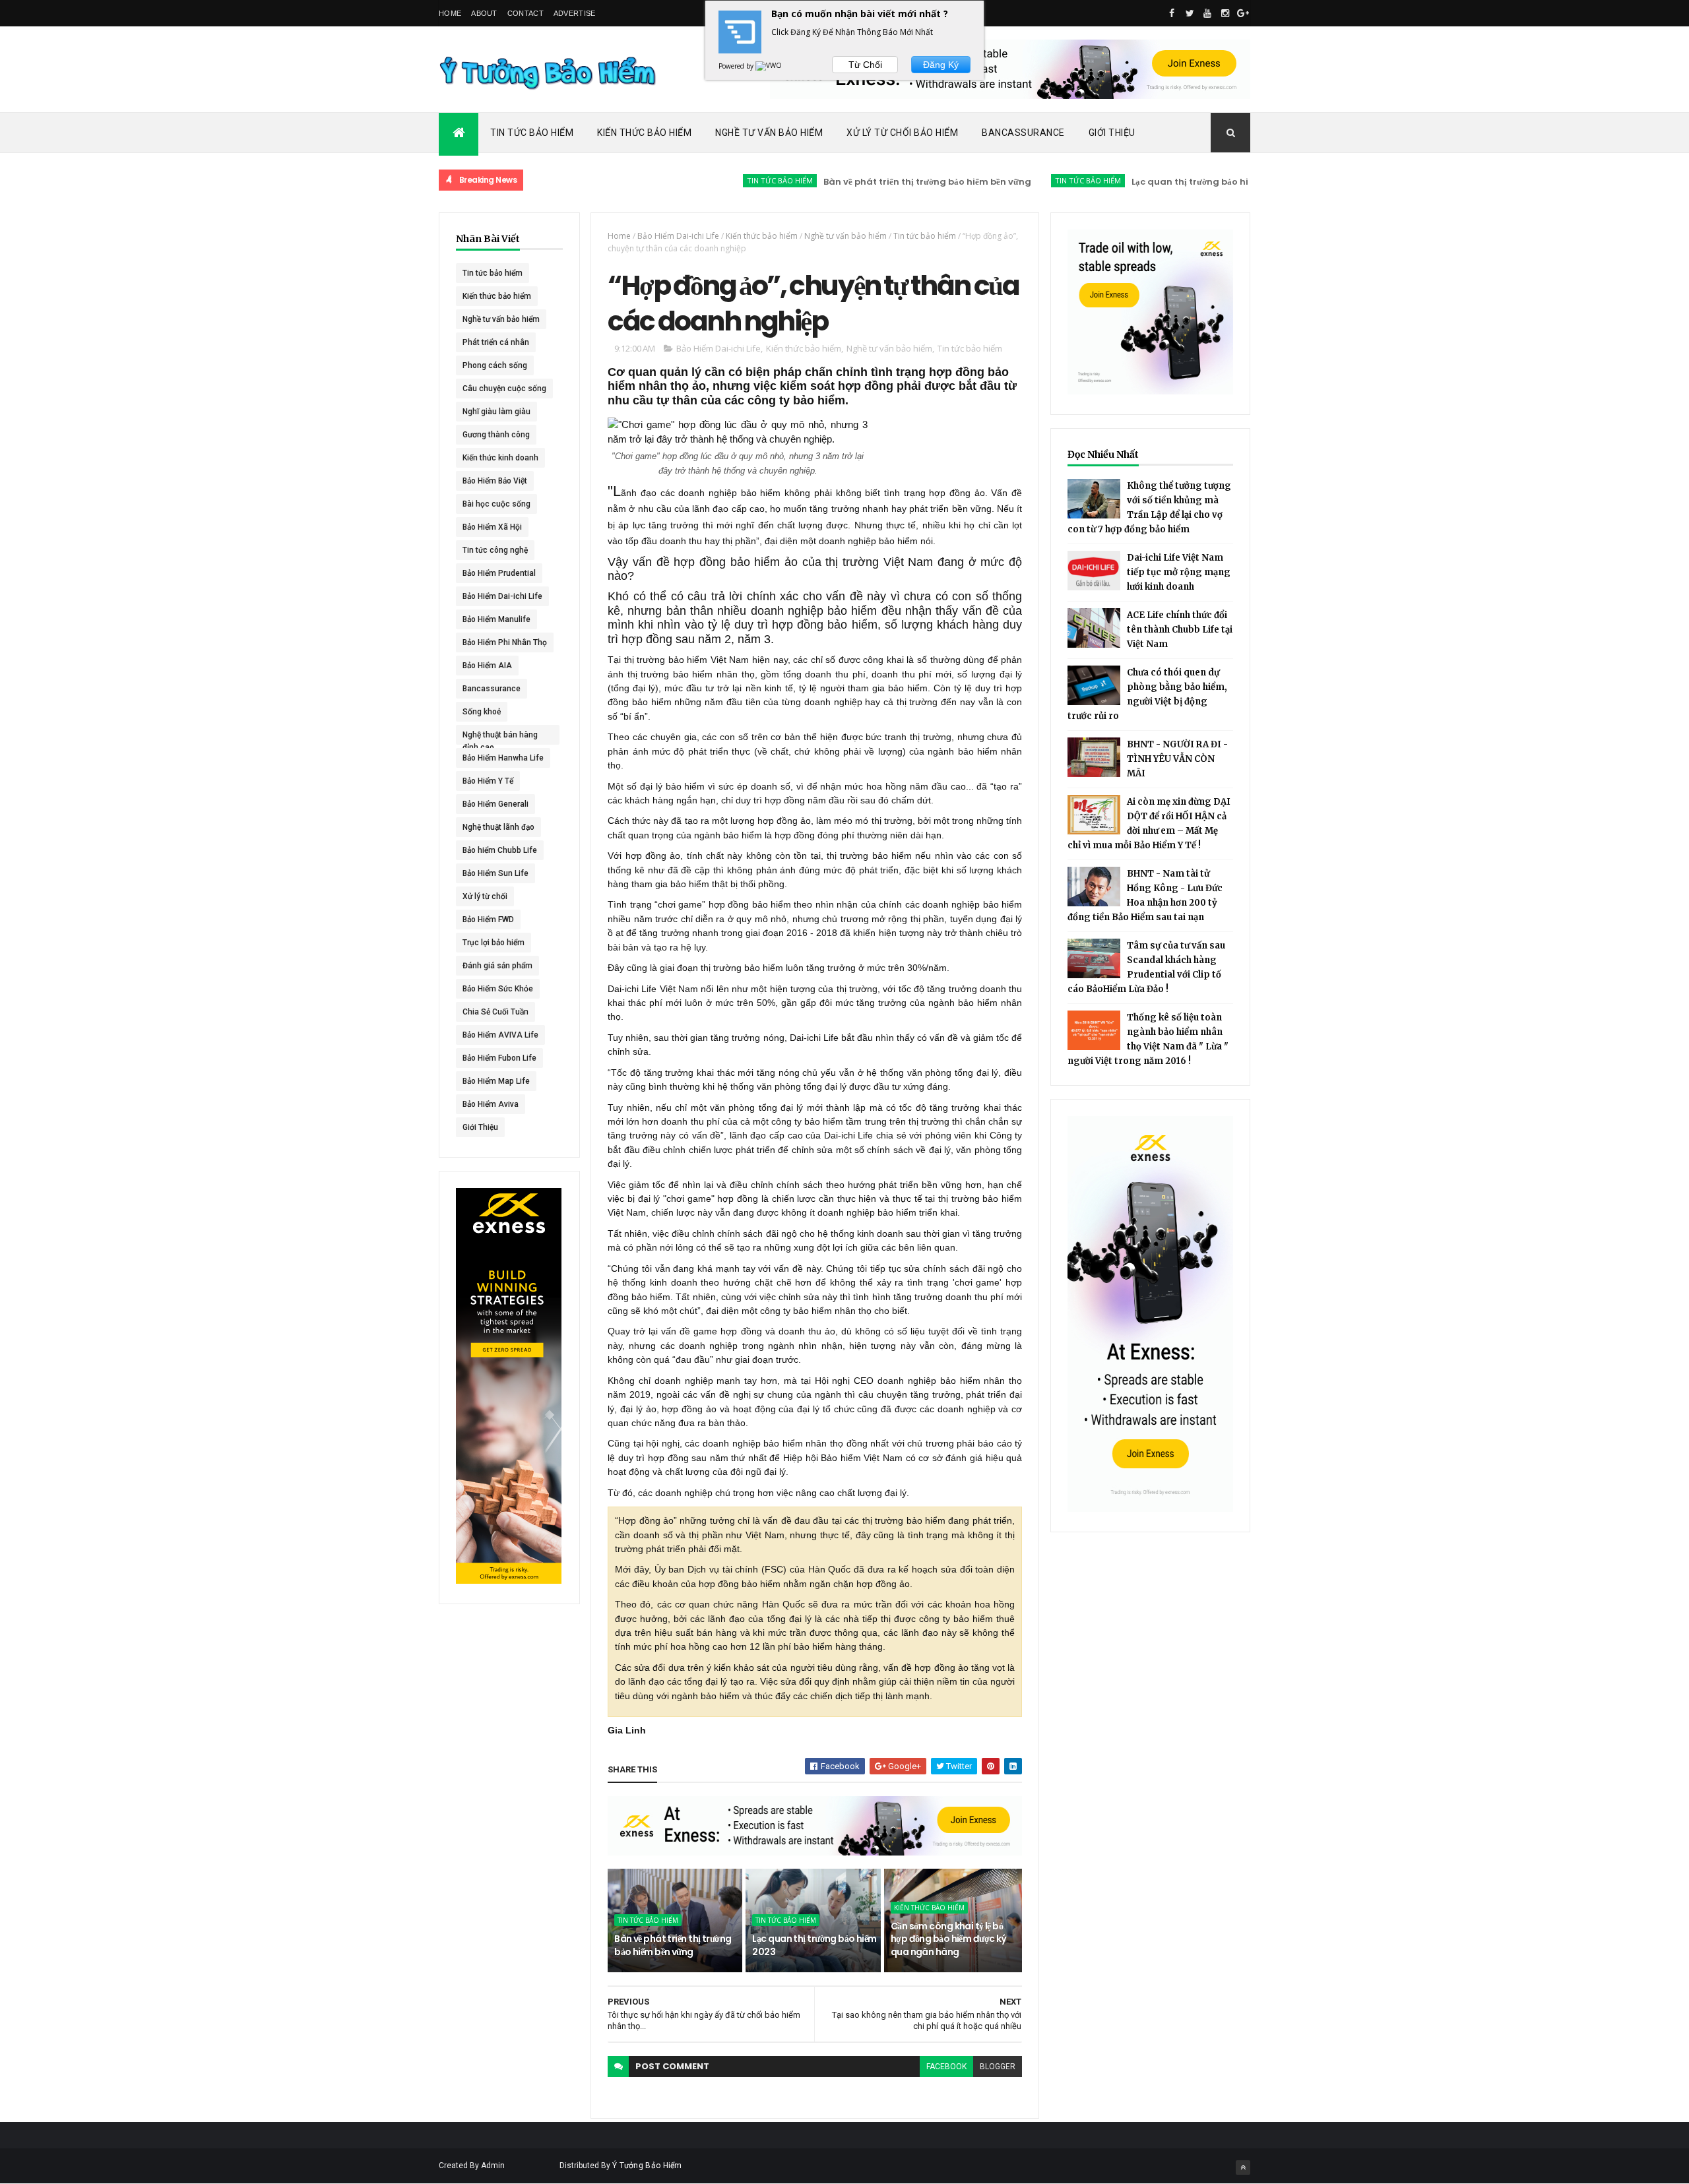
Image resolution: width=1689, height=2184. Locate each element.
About (484, 13)
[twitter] (1190, 13)
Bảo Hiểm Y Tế (488, 781)
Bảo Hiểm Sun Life (495, 873)
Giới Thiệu (1112, 133)
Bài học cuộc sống (496, 504)
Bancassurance (1023, 133)
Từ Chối (865, 65)
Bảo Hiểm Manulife (496, 619)
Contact (526, 13)
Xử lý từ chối (485, 896)
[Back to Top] (1243, 2168)
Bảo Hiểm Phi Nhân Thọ (505, 642)
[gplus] (1243, 13)
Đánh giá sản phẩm (497, 966)
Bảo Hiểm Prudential (499, 573)
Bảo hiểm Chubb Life (500, 850)
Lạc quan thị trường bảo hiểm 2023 (1146, 182)
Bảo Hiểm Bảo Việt (495, 481)
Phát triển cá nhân (496, 342)
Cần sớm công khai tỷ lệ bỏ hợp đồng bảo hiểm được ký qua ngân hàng (949, 1939)
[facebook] (1172, 13)
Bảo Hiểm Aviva (491, 1104)
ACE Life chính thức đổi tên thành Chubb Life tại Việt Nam (1180, 630)
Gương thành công (496, 435)
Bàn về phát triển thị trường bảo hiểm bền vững (865, 182)
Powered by (737, 66)
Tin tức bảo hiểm (718, 180)
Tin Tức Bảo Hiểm (532, 133)
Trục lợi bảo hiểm (494, 943)
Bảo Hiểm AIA (487, 666)
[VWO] (769, 66)
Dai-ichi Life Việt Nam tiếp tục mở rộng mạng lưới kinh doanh (1179, 572)
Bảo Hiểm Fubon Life (499, 1058)
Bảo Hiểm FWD (488, 920)
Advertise (575, 13)
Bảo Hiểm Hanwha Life (503, 758)
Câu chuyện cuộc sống (504, 389)
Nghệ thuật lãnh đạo (498, 827)
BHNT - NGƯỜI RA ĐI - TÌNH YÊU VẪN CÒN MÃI (1177, 759)
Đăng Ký (941, 65)
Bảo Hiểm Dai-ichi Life (502, 596)
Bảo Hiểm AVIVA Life (500, 1035)
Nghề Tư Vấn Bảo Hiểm (769, 133)
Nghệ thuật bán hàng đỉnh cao (500, 737)
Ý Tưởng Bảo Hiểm (647, 2166)
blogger (998, 2067)
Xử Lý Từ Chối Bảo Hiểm (902, 133)
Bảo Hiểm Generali (495, 804)
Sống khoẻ (482, 712)
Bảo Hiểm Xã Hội (492, 527)
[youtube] (1207, 13)
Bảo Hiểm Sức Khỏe (498, 989)
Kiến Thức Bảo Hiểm (644, 133)
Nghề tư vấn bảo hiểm (501, 319)
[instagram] (1225, 13)
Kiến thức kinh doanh (500, 458)
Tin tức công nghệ (495, 550)
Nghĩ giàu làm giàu (496, 412)
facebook (946, 2067)
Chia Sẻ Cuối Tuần (495, 1012)
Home (450, 13)
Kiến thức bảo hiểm (497, 296)
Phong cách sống (495, 365)
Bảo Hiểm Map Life (496, 1081)
